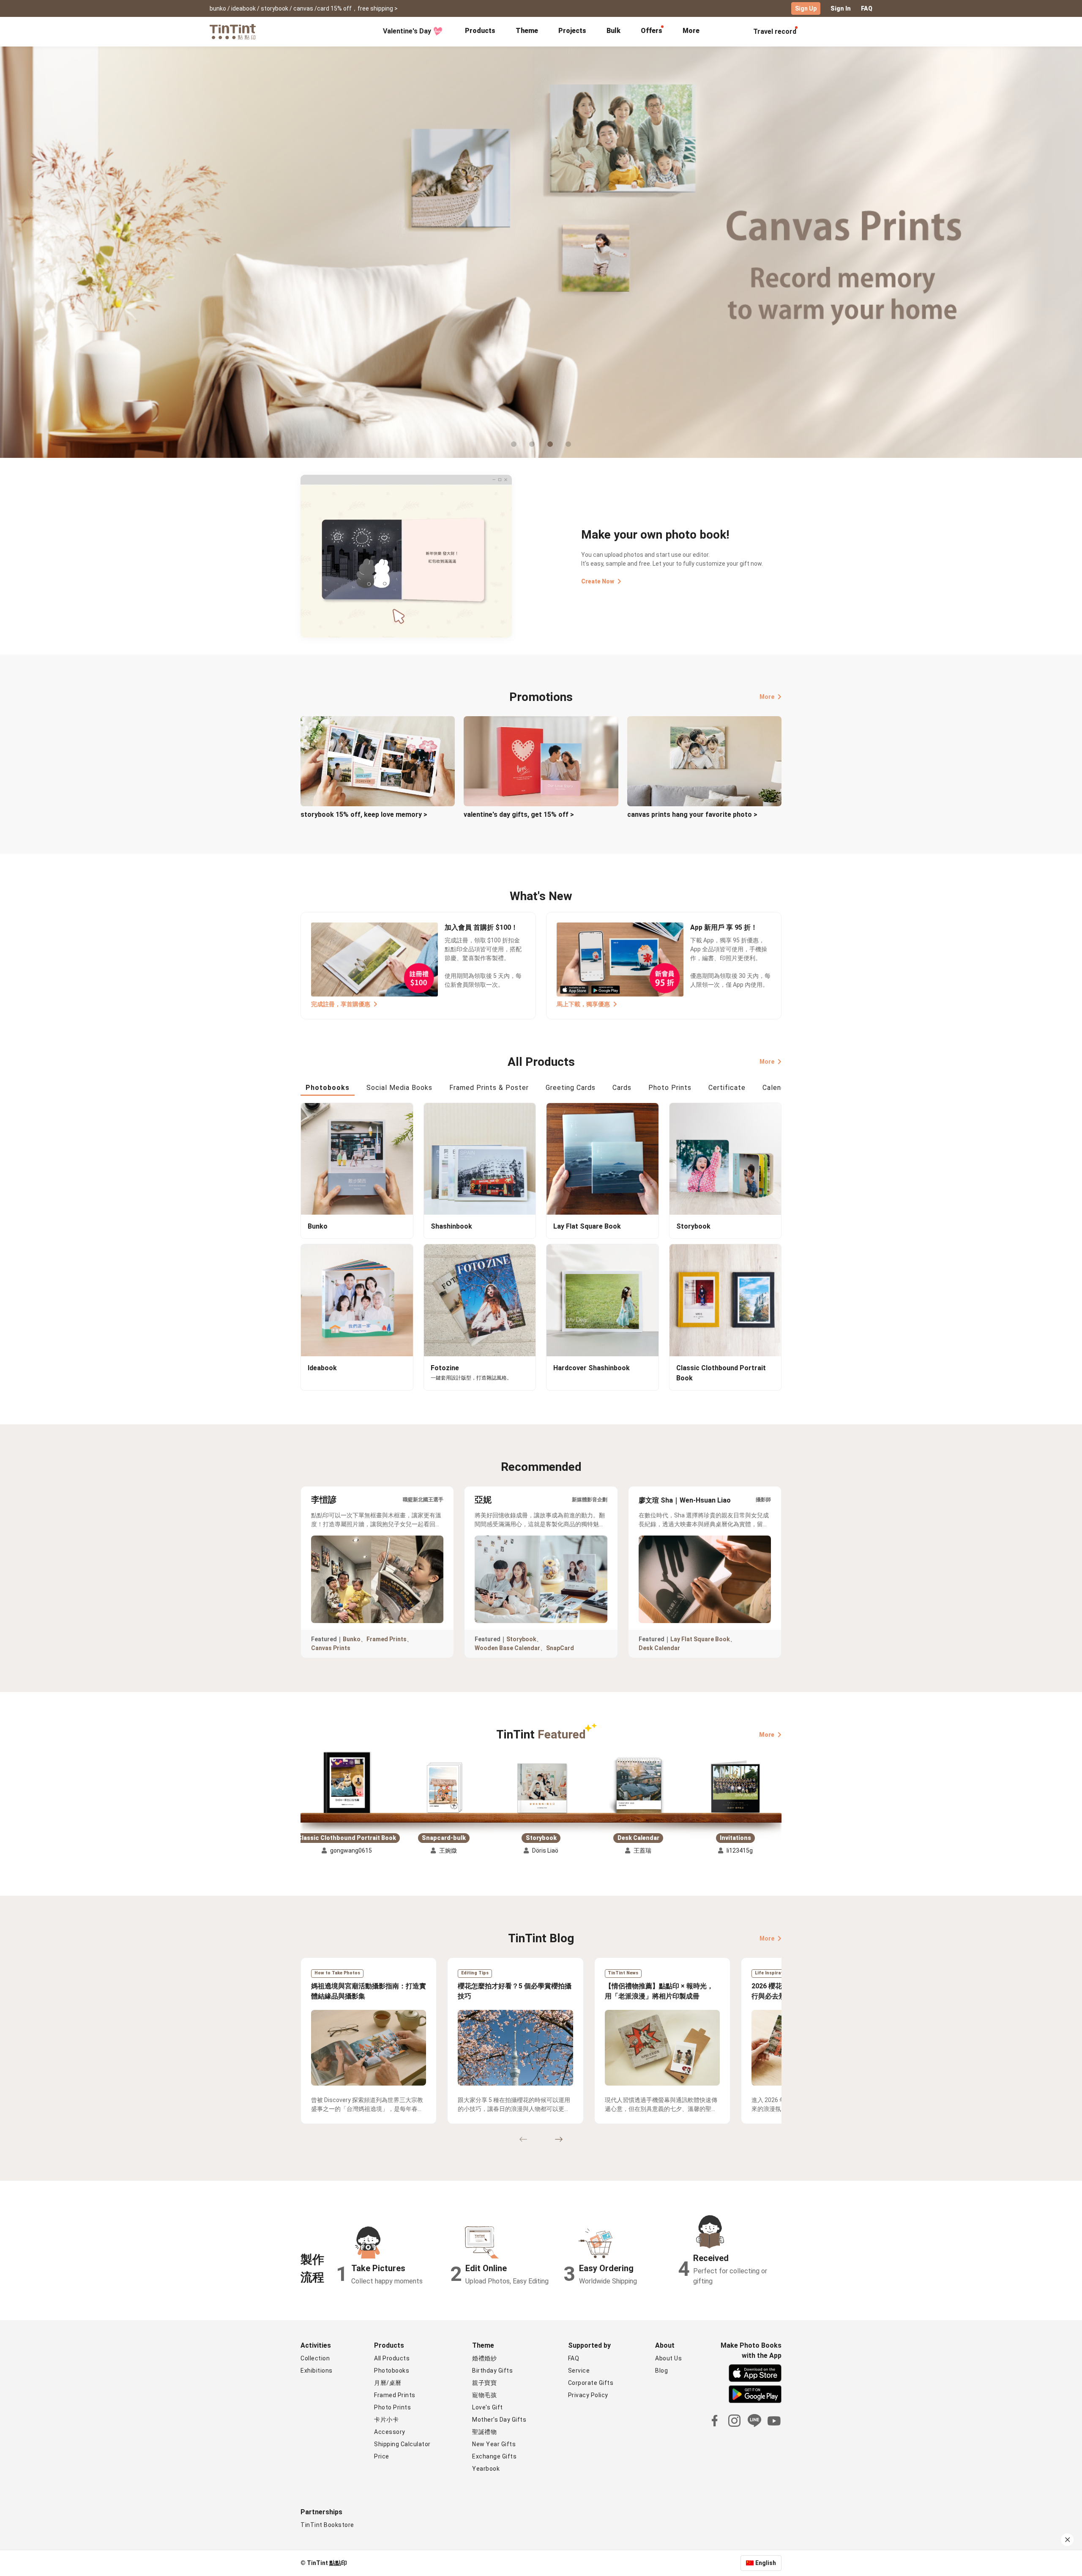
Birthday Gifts (492, 2371)
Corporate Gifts (591, 2383)
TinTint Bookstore (327, 2525)
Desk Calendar (659, 1648)
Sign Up (806, 8)
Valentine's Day (407, 31)
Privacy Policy (588, 2395)
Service (579, 2371)
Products (480, 31)
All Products (392, 2358)
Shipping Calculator (402, 2444)
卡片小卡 (386, 2420)
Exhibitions (317, 2371)
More (767, 697)
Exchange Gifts (494, 2456)
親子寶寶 (484, 2383)
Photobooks (392, 2371)
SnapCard (560, 1648)
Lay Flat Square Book (700, 1639)
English (766, 2563)
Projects (572, 31)
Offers (652, 31)
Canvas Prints (331, 1648)
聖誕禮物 (484, 2432)
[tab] (480, 32)
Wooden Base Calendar (507, 1648)
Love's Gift (488, 2407)
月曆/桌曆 (388, 2383)
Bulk (613, 31)
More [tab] (691, 31)
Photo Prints (392, 2407)
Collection (315, 2358)
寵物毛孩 (484, 2395)
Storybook (521, 1639)
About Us (668, 2358)
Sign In (841, 8)
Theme (527, 31)
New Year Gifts (494, 2444)
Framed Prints (387, 1639)
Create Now (598, 581)
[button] (347, 1783)
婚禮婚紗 (484, 2358)
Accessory (390, 2432)
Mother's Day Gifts (499, 2420)
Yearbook (486, 2469)
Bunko (352, 1639)
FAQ (867, 8)
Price (382, 2456)
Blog (661, 2371)
